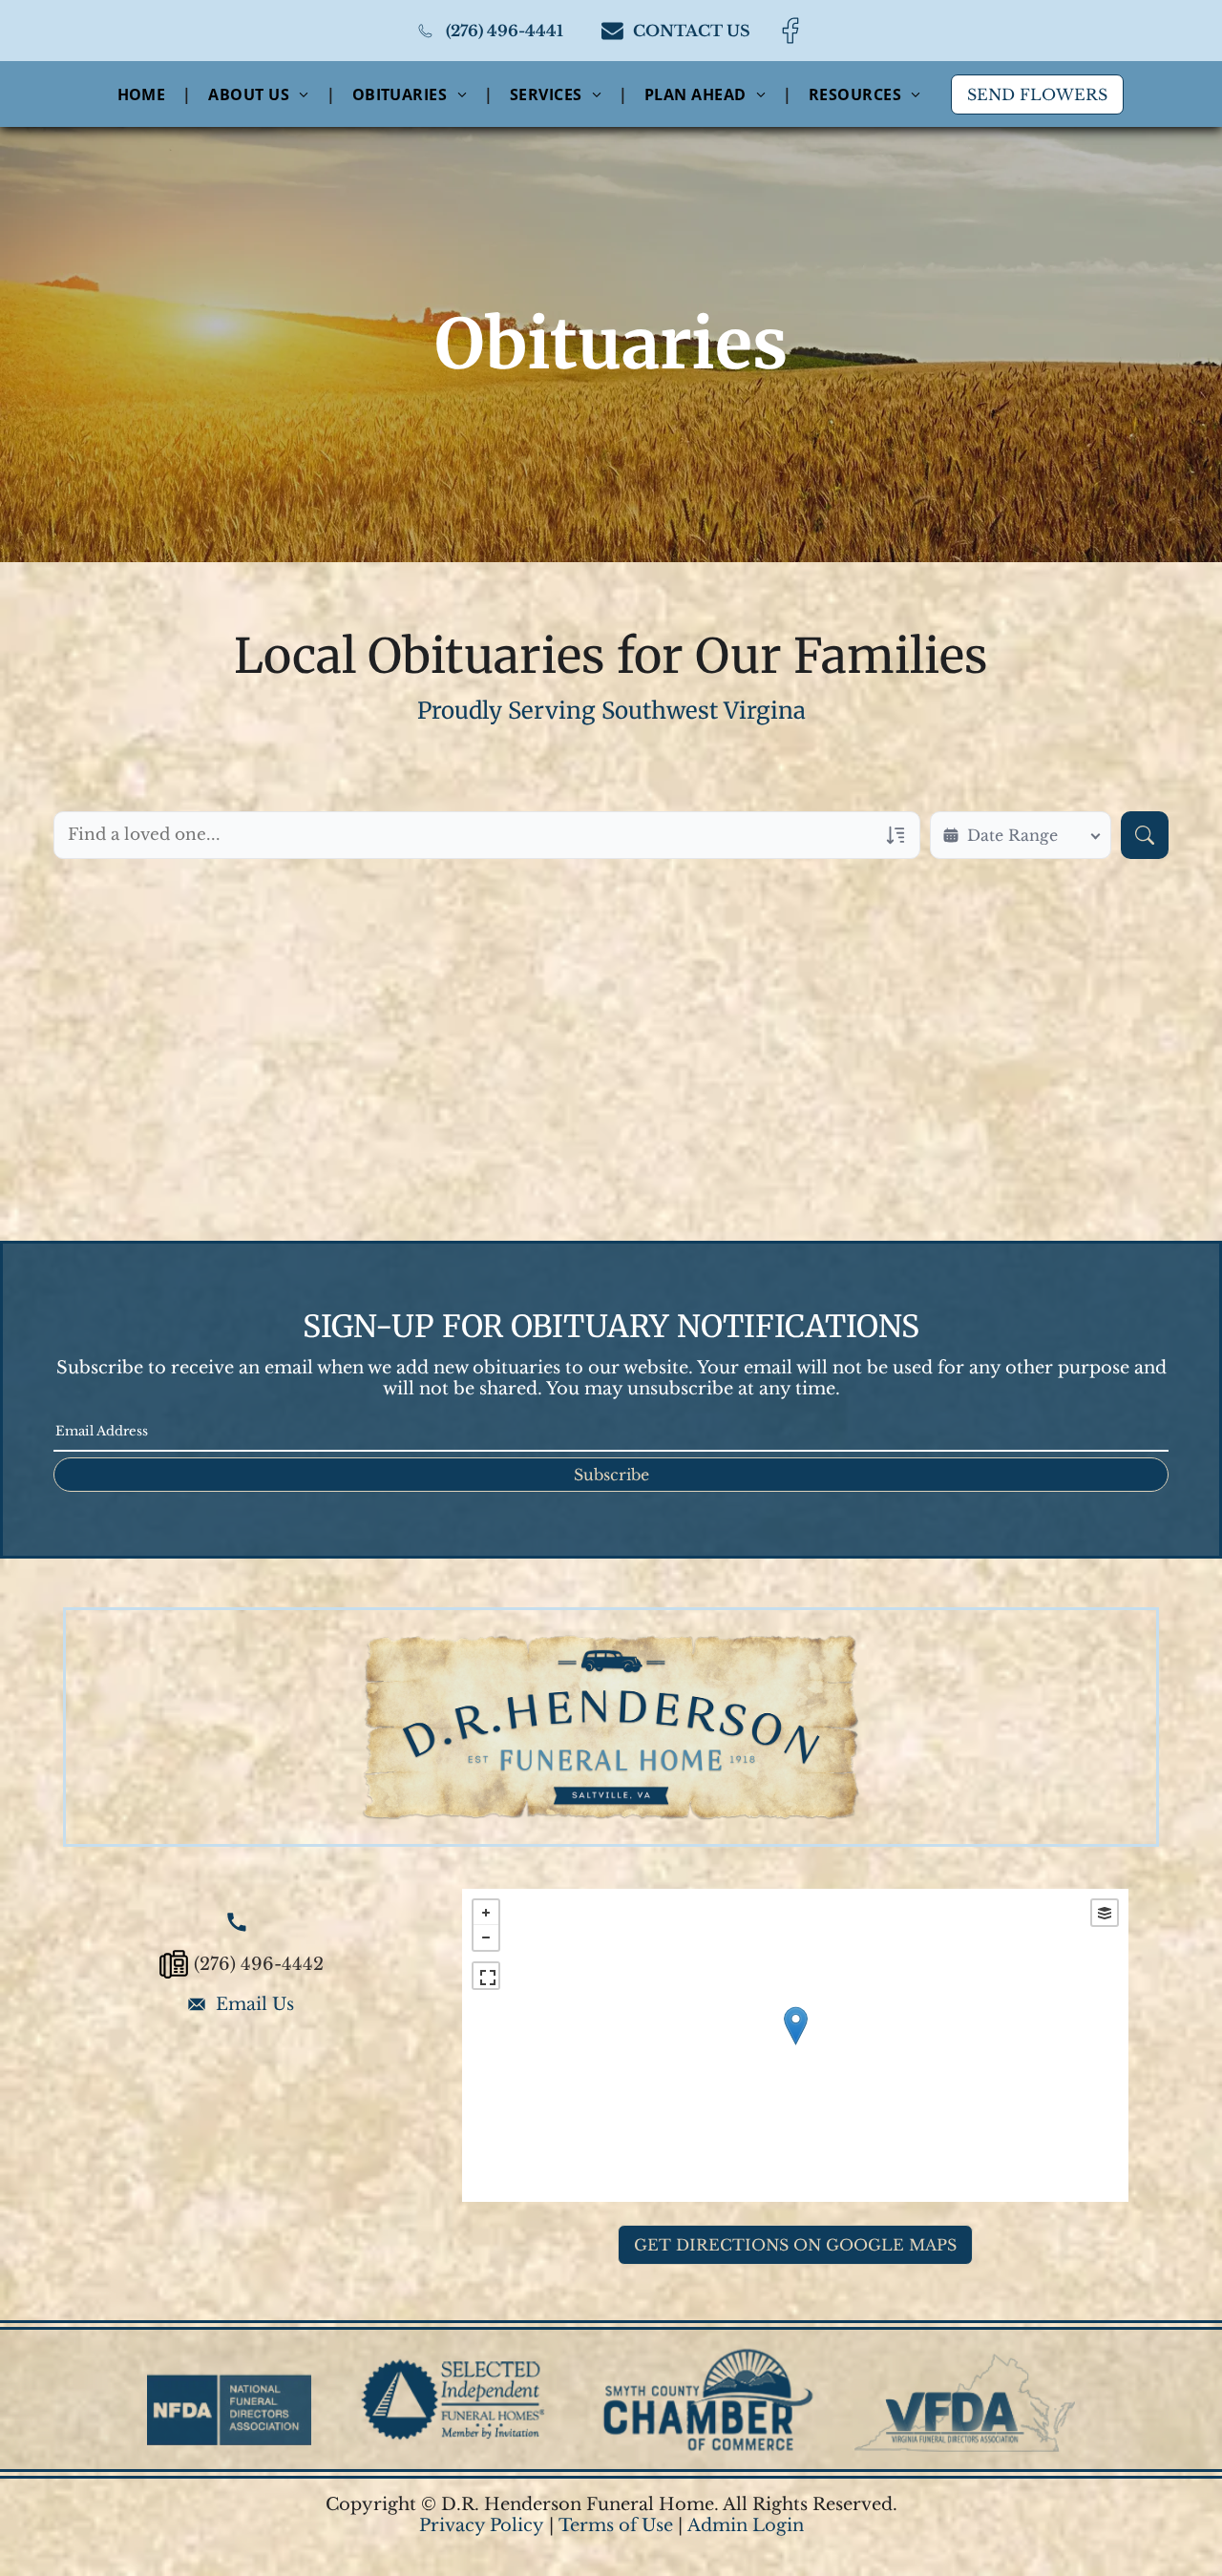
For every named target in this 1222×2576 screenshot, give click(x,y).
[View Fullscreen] (486, 1976)
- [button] (486, 1937)
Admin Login (746, 2525)
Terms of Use (616, 2525)
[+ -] (795, 2045)
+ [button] (486, 1913)
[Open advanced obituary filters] (895, 835)
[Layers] (1105, 1913)
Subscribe (611, 1475)
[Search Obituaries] (1145, 835)
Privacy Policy (482, 2525)
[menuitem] (144, 94)
